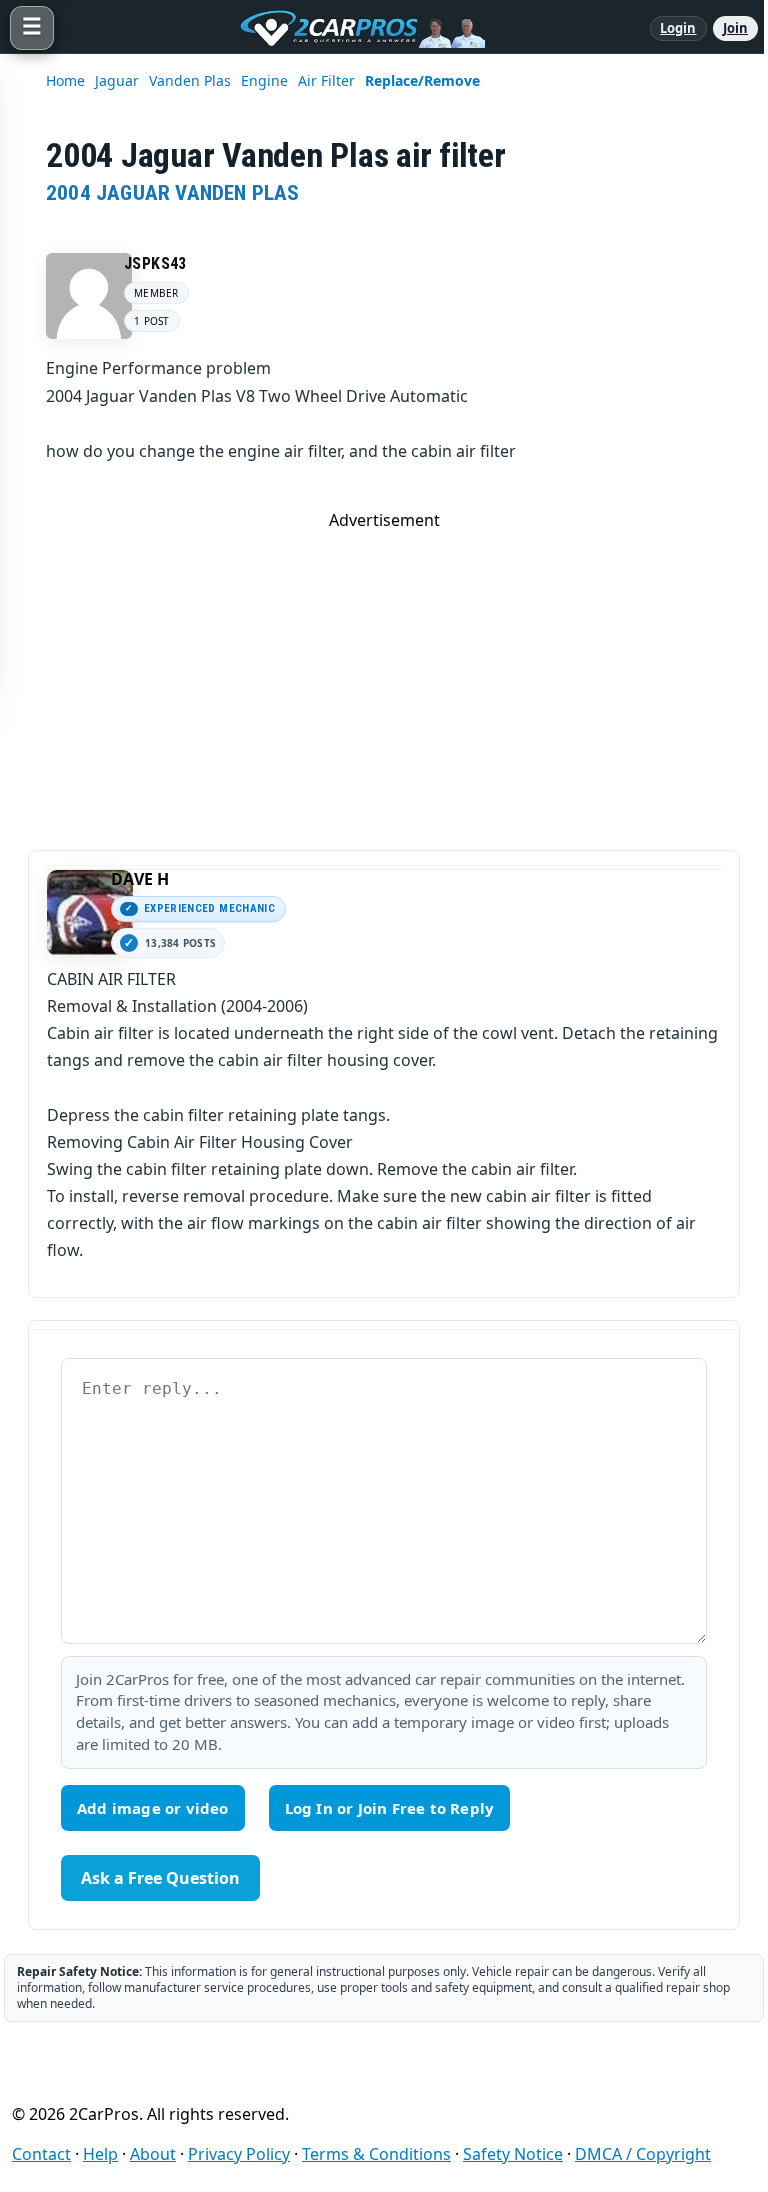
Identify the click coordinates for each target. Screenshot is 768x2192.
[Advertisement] (384, 671)
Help (100, 2154)
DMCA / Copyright (643, 2154)
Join (735, 28)
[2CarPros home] (352, 28)
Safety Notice (513, 2154)
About (153, 2154)
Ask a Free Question (160, 1878)
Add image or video (153, 1808)
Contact (41, 2154)
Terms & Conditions (376, 2154)
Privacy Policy (239, 2154)
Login (678, 28)
